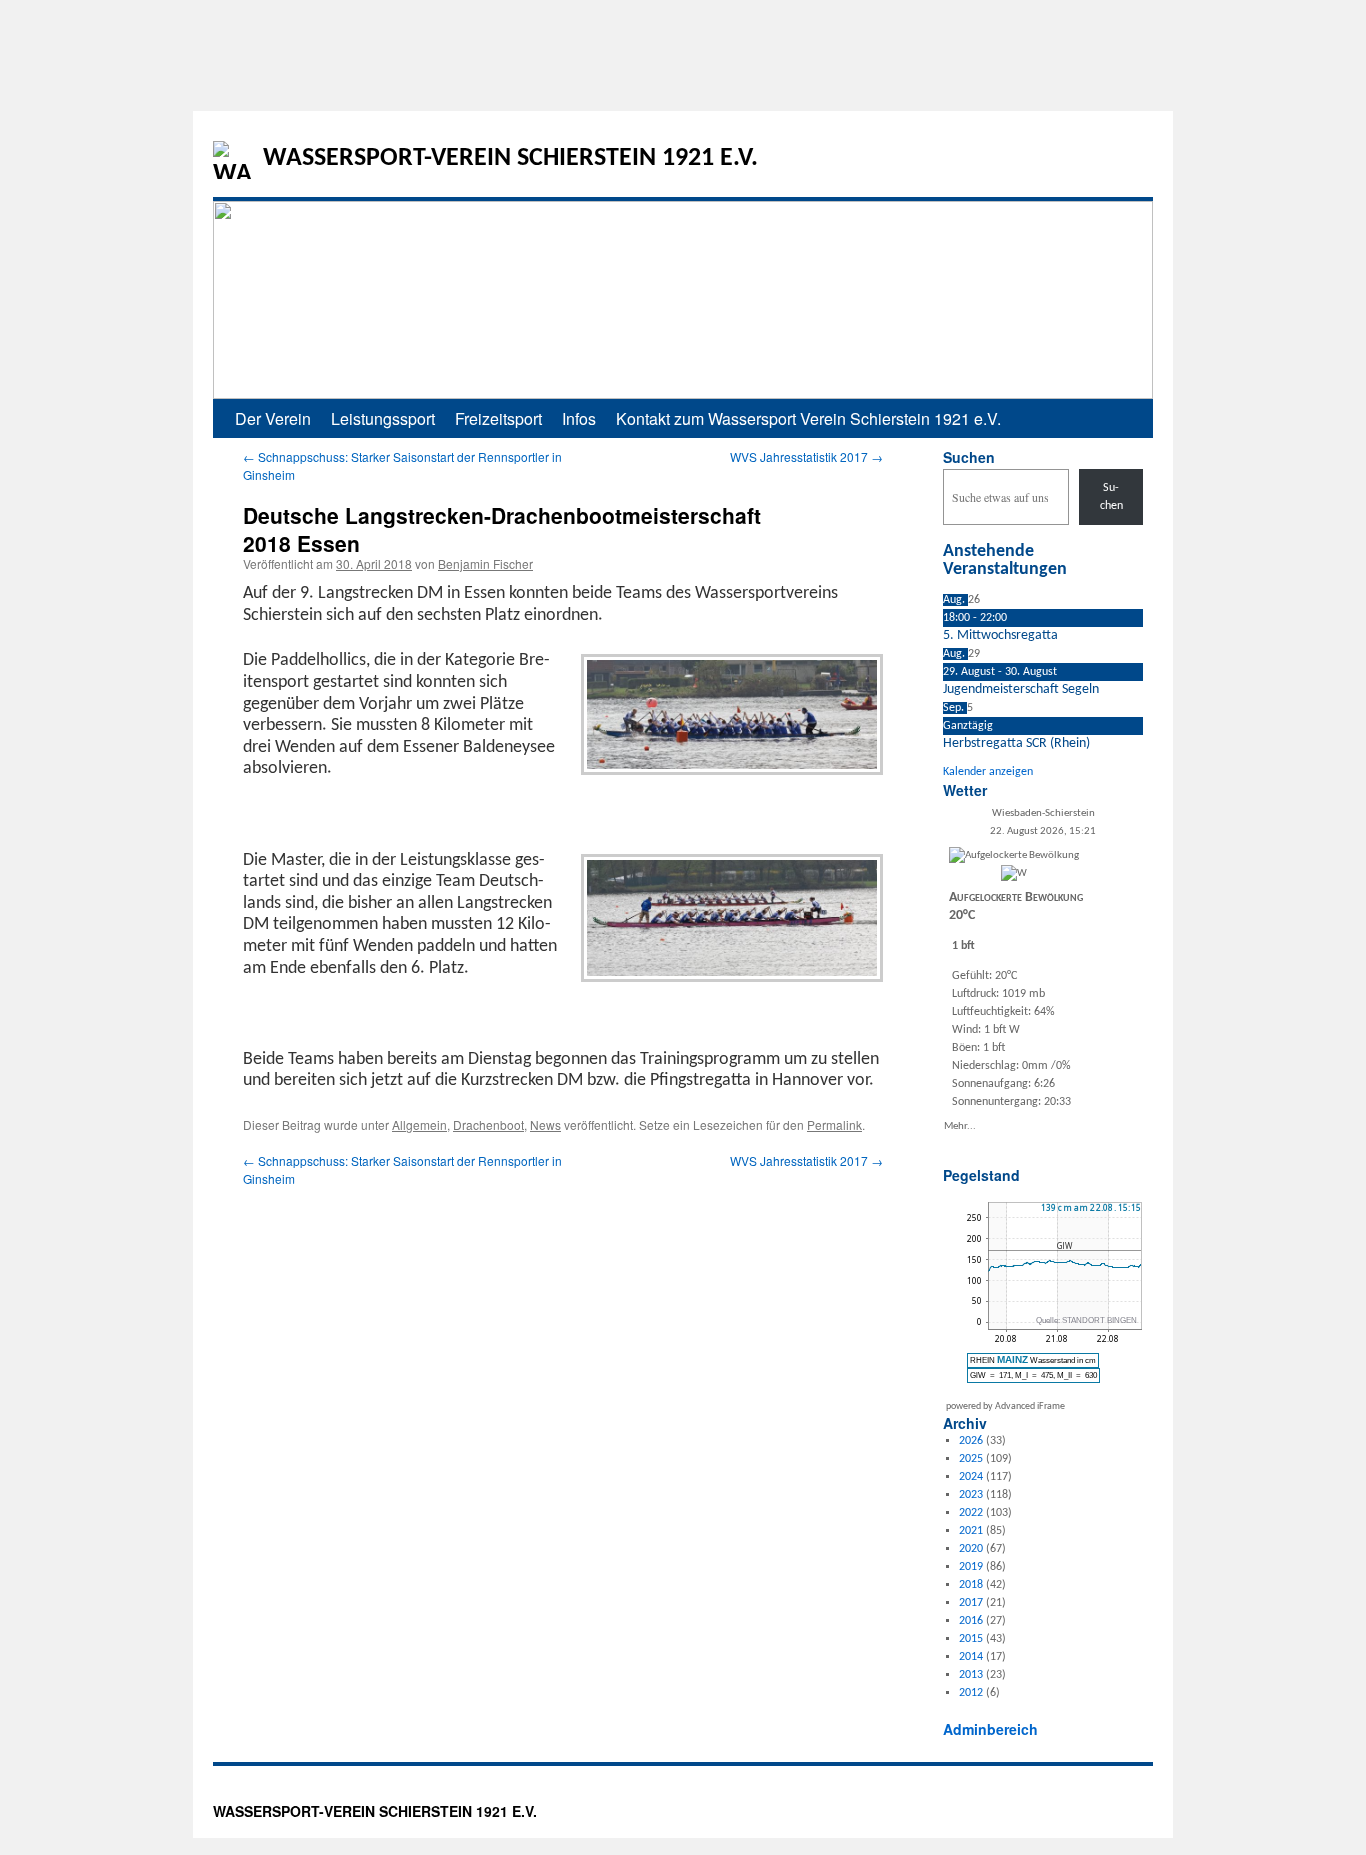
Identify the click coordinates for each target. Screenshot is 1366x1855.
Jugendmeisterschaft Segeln (1021, 689)
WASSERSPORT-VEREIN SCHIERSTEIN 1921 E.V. (510, 158)
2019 (971, 1567)
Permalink (834, 1124)
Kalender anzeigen (988, 772)
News (545, 1124)
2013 (971, 1675)
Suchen (969, 457)
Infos (579, 418)
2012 (971, 1693)
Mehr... (960, 1125)
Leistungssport (383, 418)
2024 (971, 1477)
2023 (971, 1495)
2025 (971, 1459)
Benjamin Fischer (485, 563)
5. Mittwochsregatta (1000, 635)
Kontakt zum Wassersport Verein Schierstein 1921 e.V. (808, 418)
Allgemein (419, 1124)
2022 (971, 1513)
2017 (971, 1603)
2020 (971, 1549)
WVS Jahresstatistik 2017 (806, 456)
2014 (971, 1657)
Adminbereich (990, 1729)
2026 (971, 1441)
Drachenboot (488, 1124)
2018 (971, 1585)
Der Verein (273, 418)
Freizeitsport (498, 418)
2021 (971, 1531)
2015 (971, 1639)
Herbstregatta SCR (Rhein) (1016, 743)
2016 (971, 1621)
